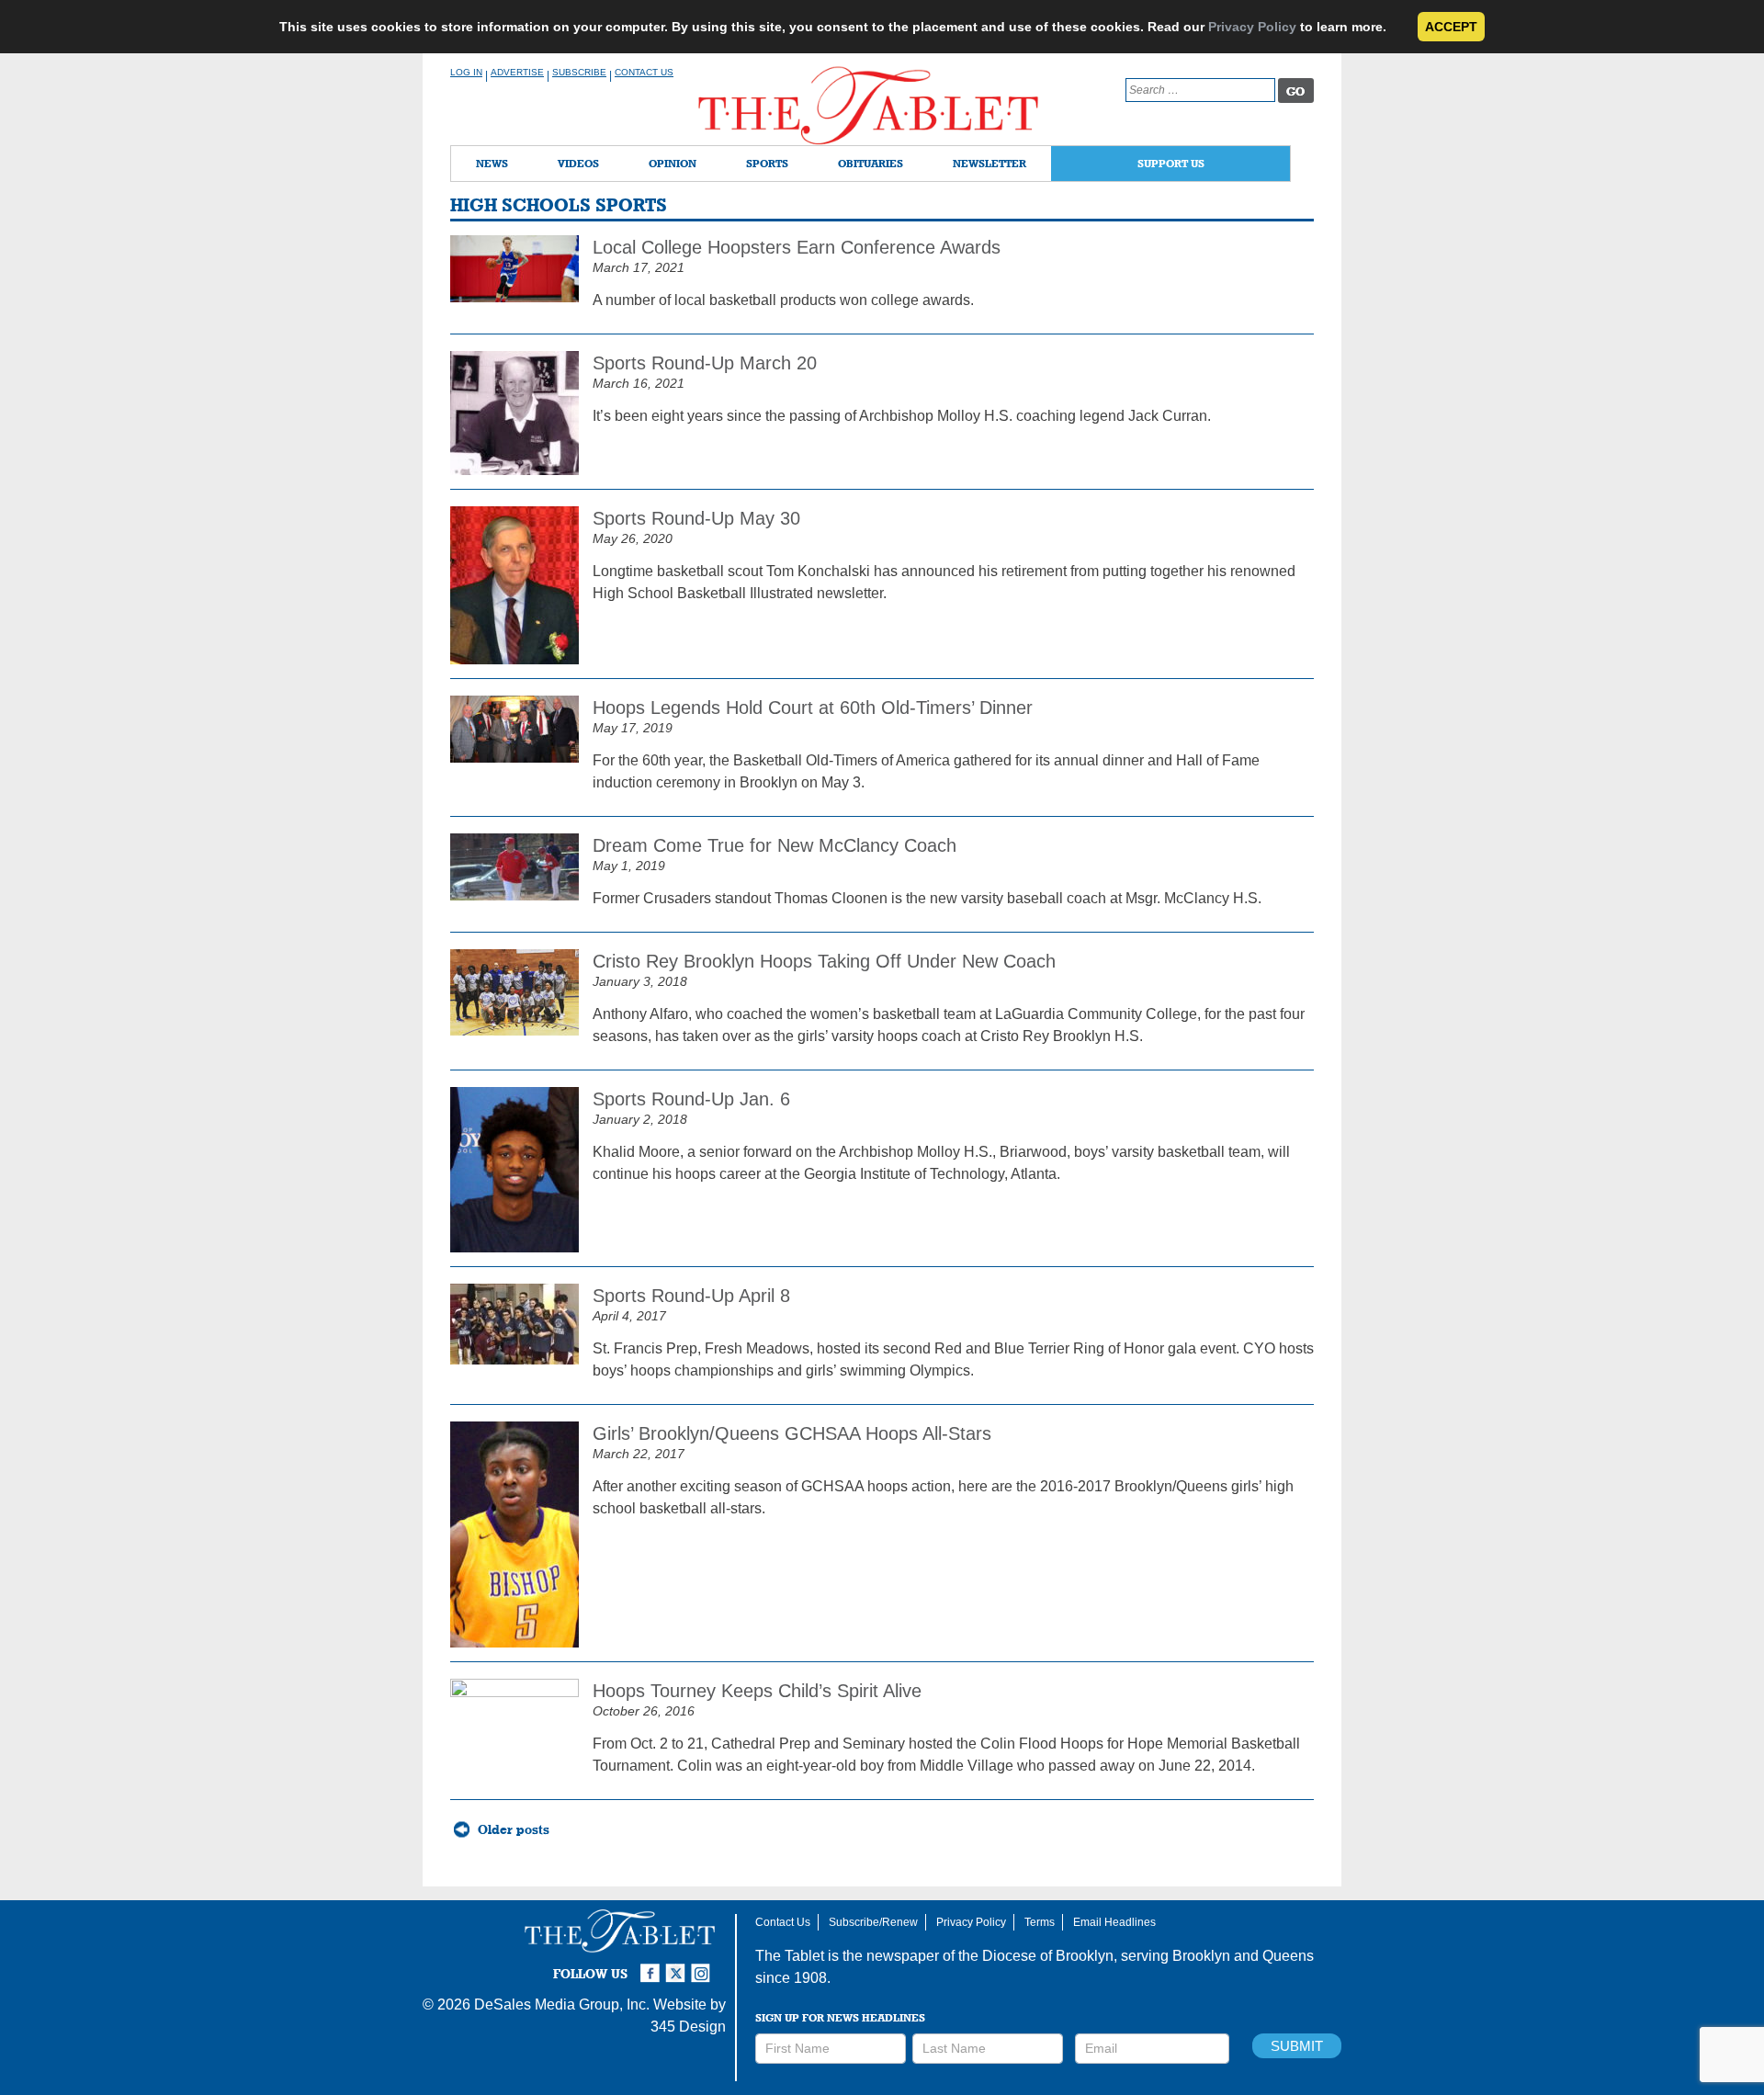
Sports (767, 163)
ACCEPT (1451, 27)
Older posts (514, 1829)
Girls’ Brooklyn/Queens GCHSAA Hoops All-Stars (792, 1433)
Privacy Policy (1252, 27)
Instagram (704, 1965)
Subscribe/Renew (873, 1922)
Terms (1040, 1922)
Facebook (652, 1965)
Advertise (517, 72)
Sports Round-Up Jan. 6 (691, 1099)
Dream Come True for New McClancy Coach (775, 845)
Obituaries (871, 163)
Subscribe (579, 72)
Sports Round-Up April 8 (691, 1296)
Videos (578, 163)
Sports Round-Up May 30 (696, 518)
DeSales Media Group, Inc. (562, 2004)
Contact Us (644, 72)
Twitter (678, 1965)
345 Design (688, 2027)
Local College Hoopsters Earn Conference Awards (797, 247)
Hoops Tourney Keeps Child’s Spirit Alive (757, 1691)
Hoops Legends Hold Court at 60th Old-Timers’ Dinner (813, 708)
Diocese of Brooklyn (1048, 1956)
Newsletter (989, 163)
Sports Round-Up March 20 (705, 363)
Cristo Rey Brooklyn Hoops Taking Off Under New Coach (824, 961)
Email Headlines (1114, 1922)
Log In (466, 72)
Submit (1297, 2046)
